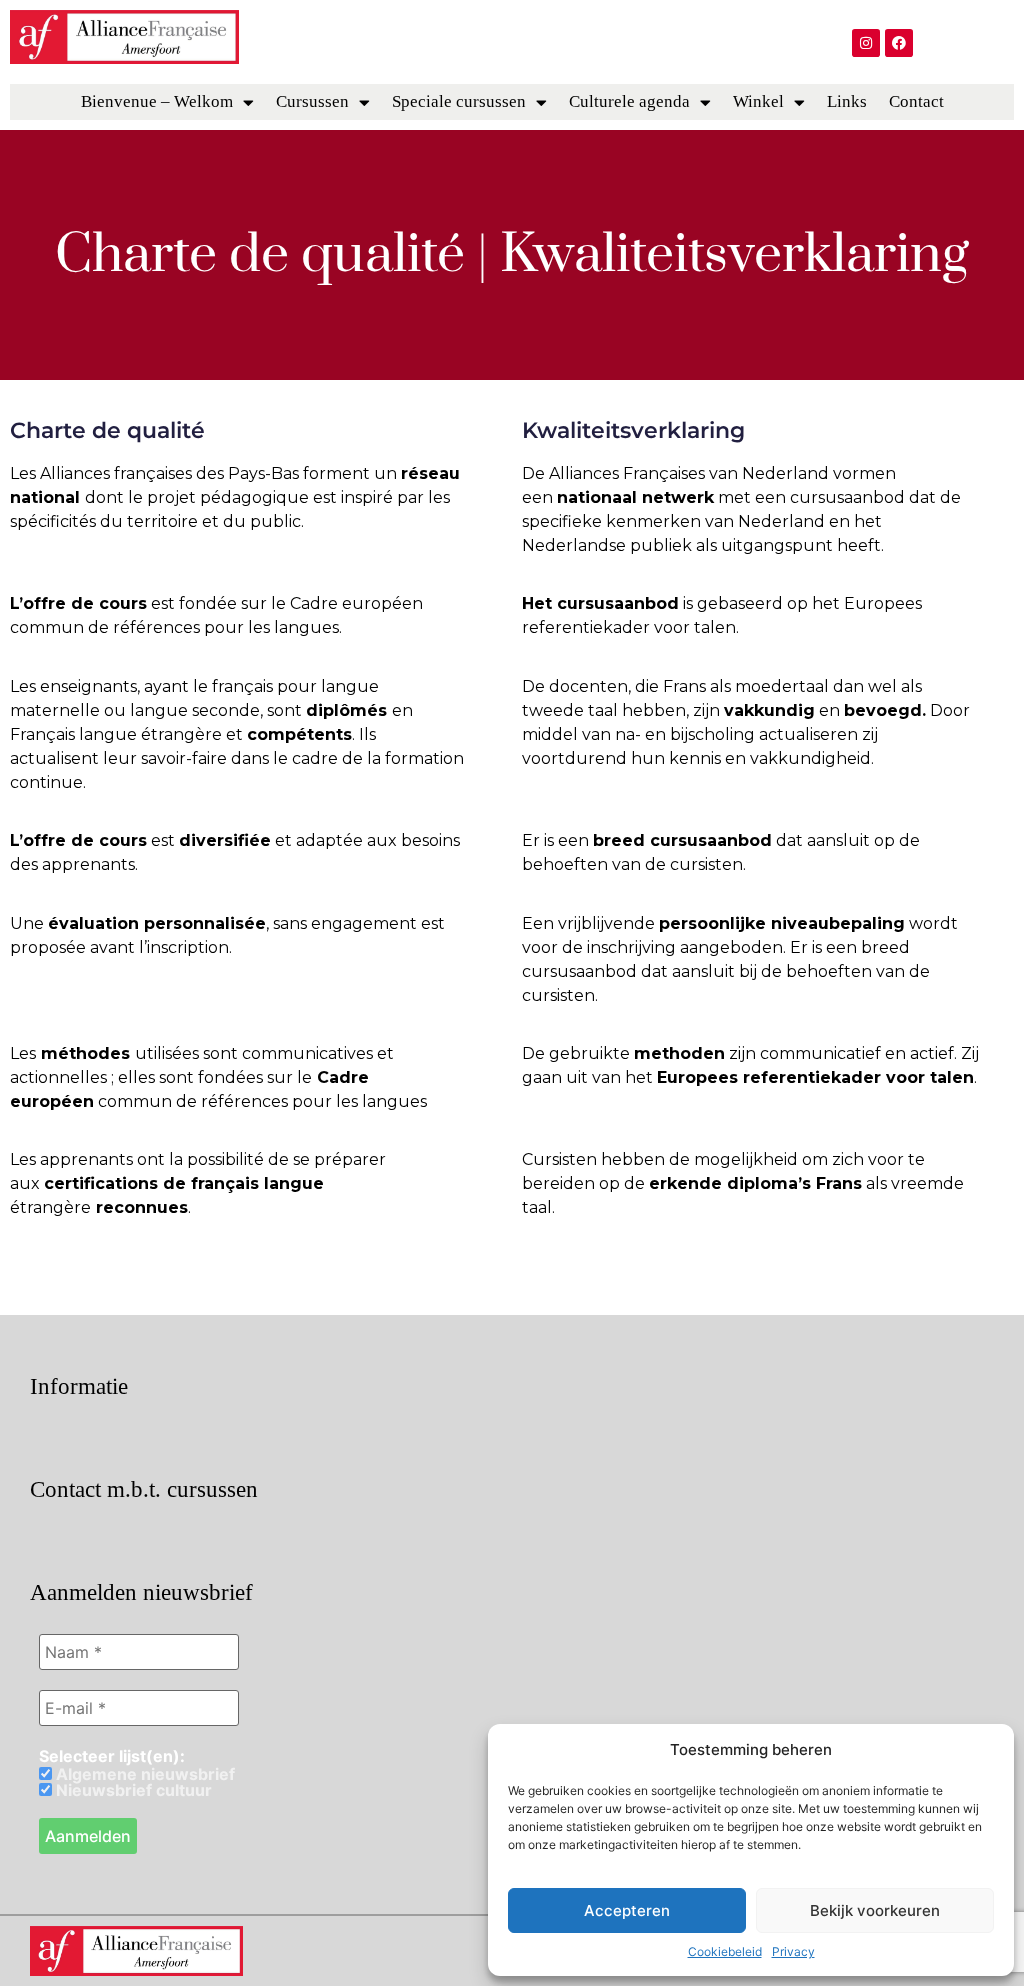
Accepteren (627, 1910)
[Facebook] (899, 43)
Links (847, 101)
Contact (916, 101)
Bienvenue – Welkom (157, 101)
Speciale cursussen (459, 101)
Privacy (793, 1951)
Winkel (758, 101)
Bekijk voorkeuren (875, 1910)
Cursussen (312, 101)
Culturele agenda (629, 101)
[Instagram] (866, 43)
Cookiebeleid (725, 1951)
